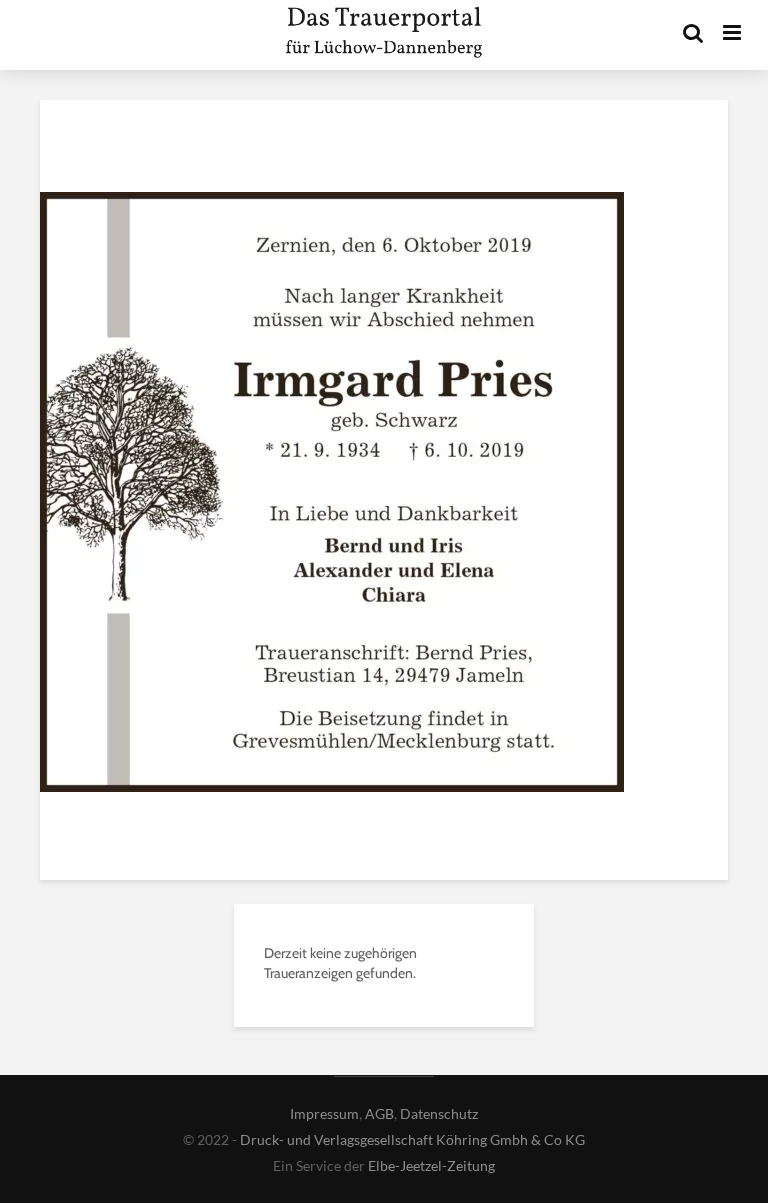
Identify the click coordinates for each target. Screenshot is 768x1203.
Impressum (324, 1113)
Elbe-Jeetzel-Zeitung (431, 1165)
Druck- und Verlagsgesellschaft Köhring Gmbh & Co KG (412, 1139)
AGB (379, 1113)
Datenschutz (439, 1113)
